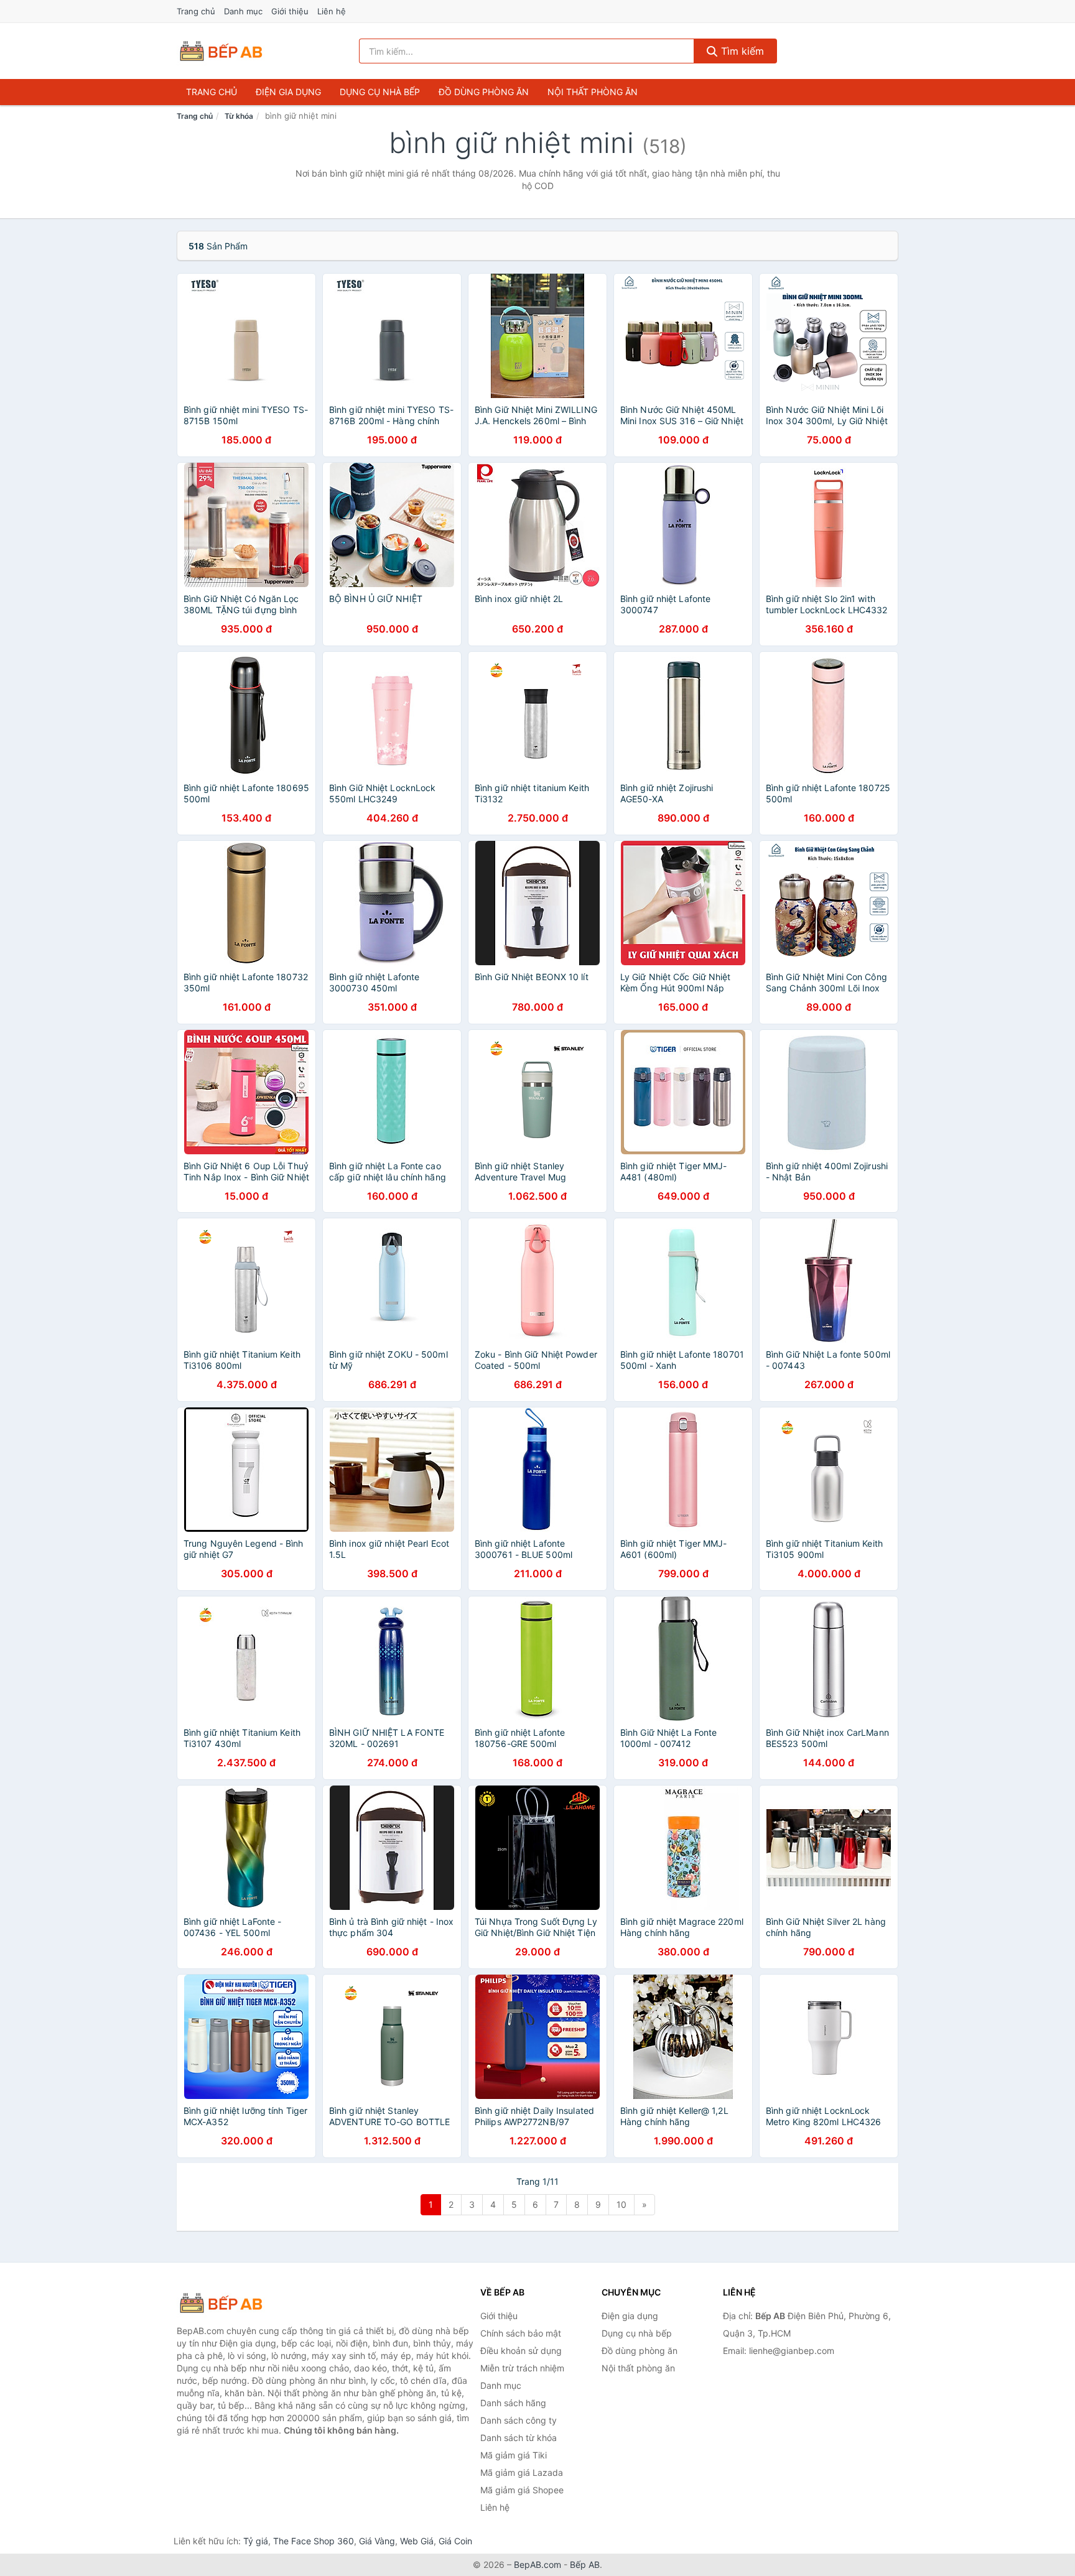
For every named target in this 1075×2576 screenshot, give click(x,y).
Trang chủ (196, 11)
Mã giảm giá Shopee (522, 2490)
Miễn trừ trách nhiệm (522, 2368)
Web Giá (417, 2541)
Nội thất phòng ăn (593, 92)
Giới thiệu (290, 11)
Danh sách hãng (513, 2403)
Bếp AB (585, 2564)
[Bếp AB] (239, 2303)
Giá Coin (455, 2541)
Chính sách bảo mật (521, 2333)
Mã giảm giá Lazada (522, 2472)
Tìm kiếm (741, 51)
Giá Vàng (377, 2541)
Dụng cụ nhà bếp (380, 92)
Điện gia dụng (288, 92)
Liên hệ (332, 11)
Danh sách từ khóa (519, 2438)
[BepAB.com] (221, 51)
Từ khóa (239, 116)
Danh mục (243, 11)
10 (621, 2204)
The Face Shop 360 (314, 2541)
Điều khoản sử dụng (521, 2351)
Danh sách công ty (519, 2420)
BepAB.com (537, 2564)
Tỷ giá (256, 2541)
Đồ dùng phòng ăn (484, 92)
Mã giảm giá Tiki (514, 2455)
